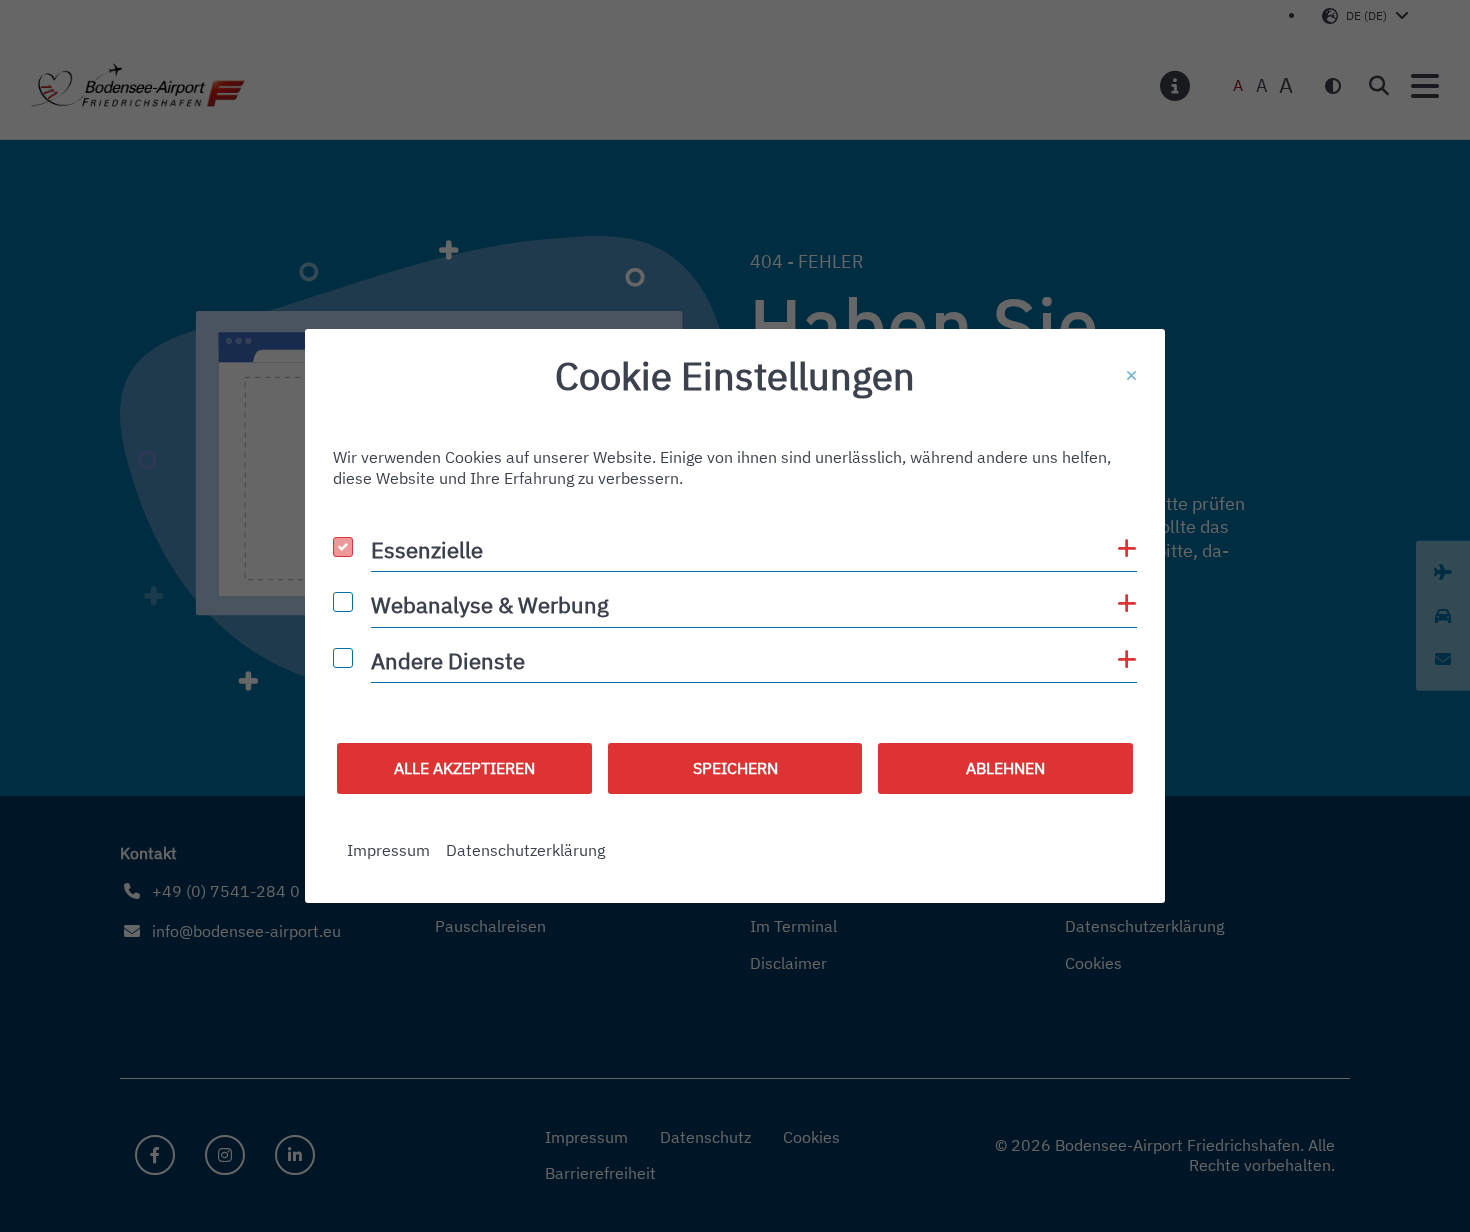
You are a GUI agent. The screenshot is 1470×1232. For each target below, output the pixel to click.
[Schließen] (1131, 376)
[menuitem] (388, 850)
